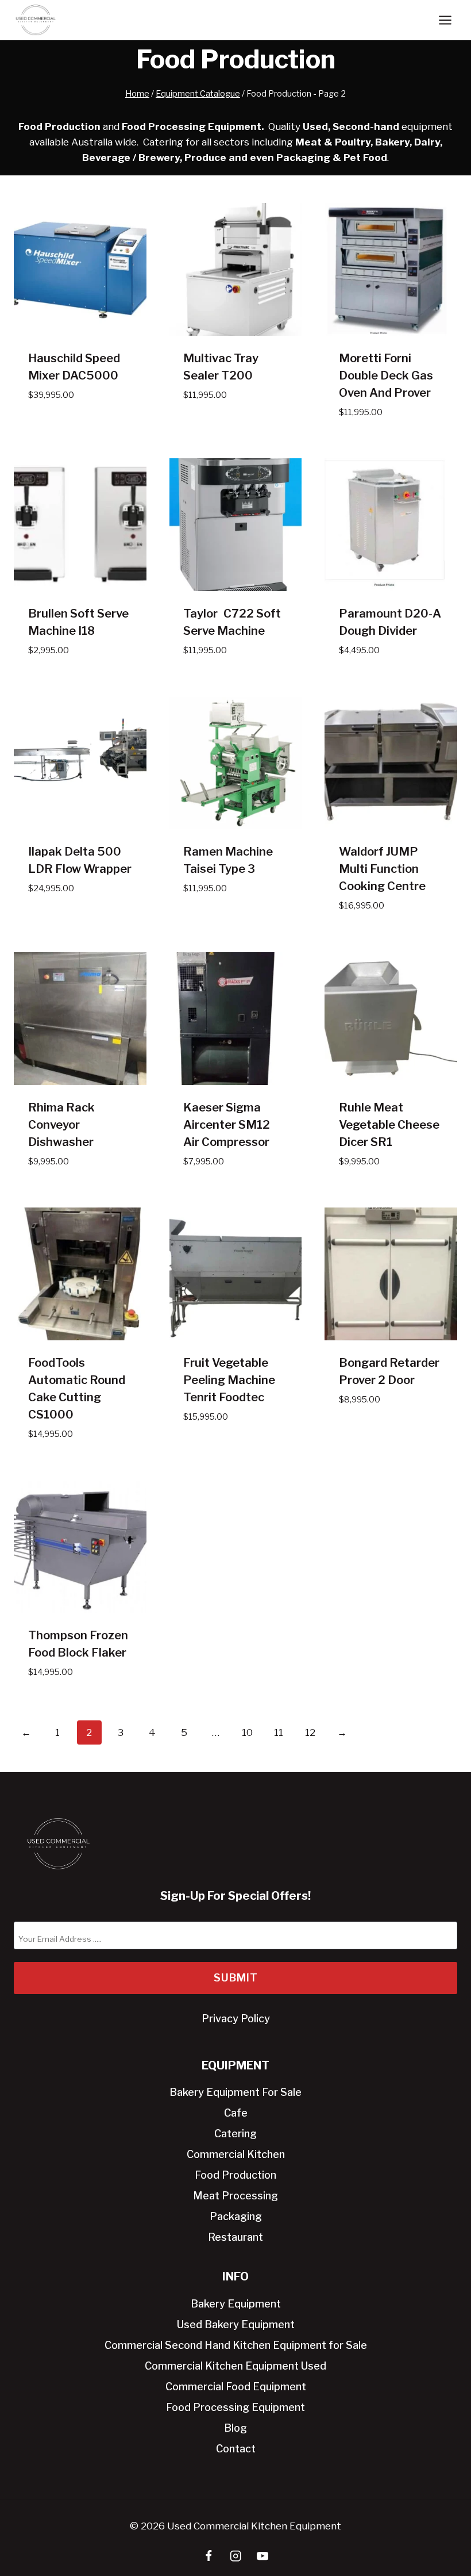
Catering (235, 2134)
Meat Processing (235, 2196)
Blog (235, 2428)
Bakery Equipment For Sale (235, 2092)
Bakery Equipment (236, 2304)
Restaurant (235, 2237)
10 (247, 1732)
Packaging (236, 2216)
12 (310, 1732)
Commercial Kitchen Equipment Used (235, 2366)
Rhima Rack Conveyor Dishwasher (61, 1125)
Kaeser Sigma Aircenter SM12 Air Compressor (227, 1125)
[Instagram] (236, 2556)
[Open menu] (445, 20)
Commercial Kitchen (236, 2154)
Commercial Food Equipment (236, 2387)
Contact (236, 2449)
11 (279, 1732)
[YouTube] (263, 2556)
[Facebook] (209, 2556)
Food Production (235, 2175)
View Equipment (67, 429)
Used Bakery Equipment (236, 2324)
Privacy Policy (236, 2019)
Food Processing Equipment (235, 2407)
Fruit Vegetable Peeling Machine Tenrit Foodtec (229, 1380)
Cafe (236, 2113)
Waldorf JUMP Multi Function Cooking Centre (382, 869)
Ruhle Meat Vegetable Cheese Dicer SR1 (389, 1125)
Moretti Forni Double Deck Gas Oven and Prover (386, 375)
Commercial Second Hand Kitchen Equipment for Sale (236, 2345)
